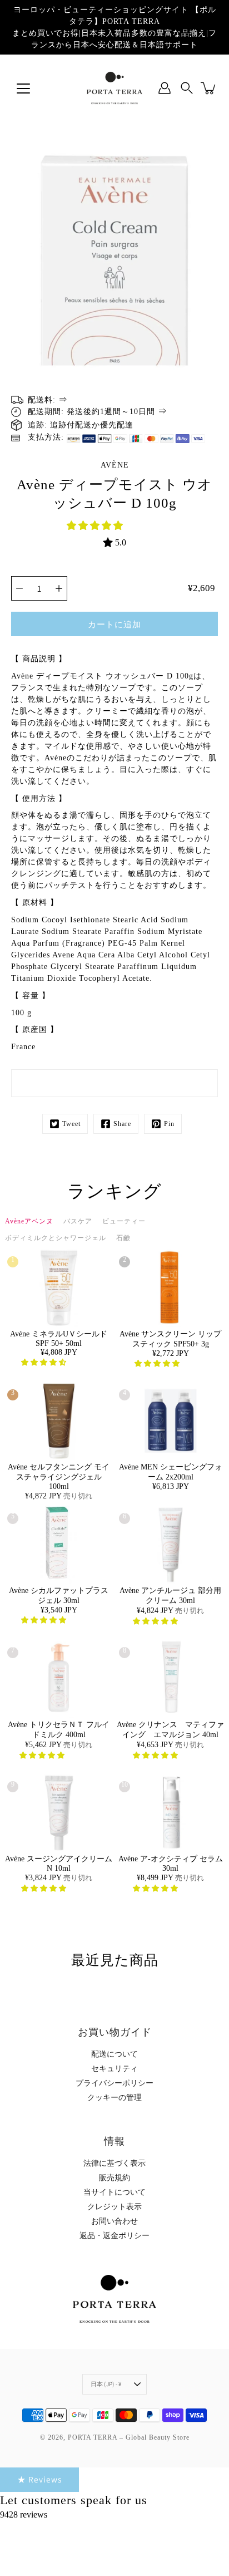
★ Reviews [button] (39, 2479)
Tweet (71, 1124)
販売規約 (114, 2178)
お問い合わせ (114, 2221)
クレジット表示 (114, 2207)
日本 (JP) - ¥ (106, 2384)
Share (122, 1124)
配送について (114, 2054)
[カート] (209, 88)
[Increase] (59, 588)
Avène (115, 465)
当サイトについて (114, 2192)
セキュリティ (114, 2069)
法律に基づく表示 (114, 2163)
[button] (96, 526)
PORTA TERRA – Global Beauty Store (129, 2437)
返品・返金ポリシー (114, 2236)
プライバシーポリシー (114, 2083)
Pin (169, 1124)
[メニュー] (23, 89)
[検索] (187, 88)
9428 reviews (24, 2514)
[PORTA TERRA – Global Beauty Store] (114, 88)
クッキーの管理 (114, 2098)
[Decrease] (19, 588)
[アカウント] (165, 88)
